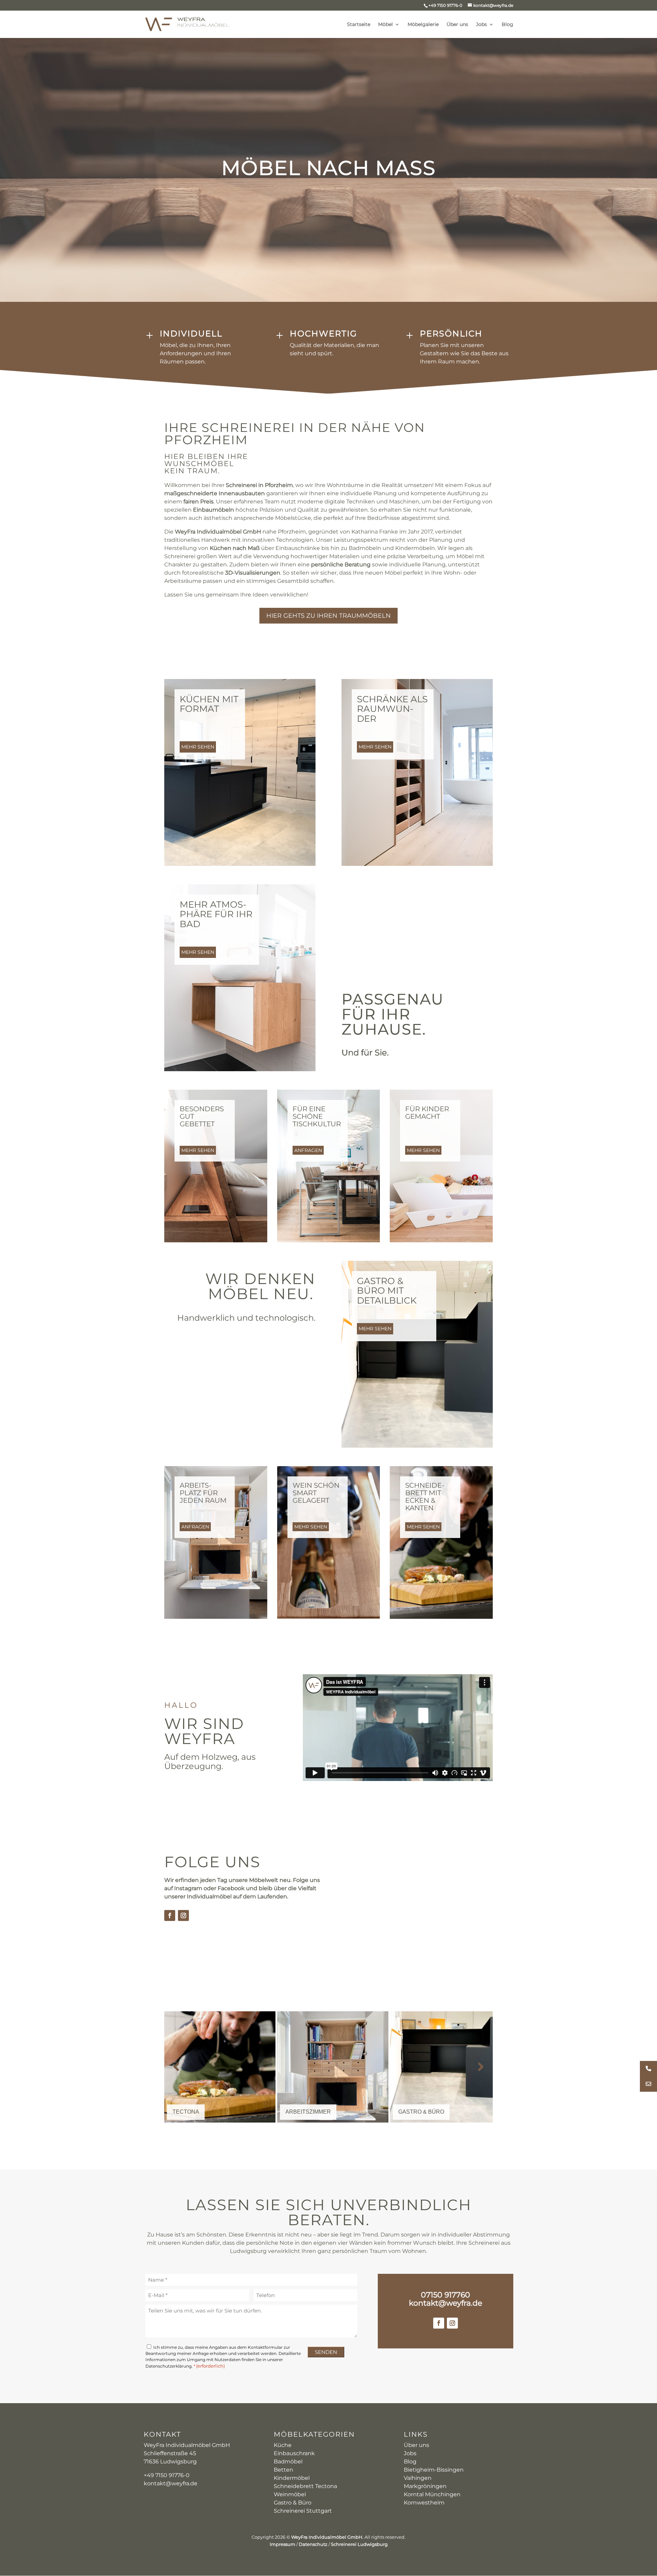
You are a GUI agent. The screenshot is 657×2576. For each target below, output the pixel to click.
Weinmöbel (290, 2494)
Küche (283, 2445)
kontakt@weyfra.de (446, 2303)
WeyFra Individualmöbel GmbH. (327, 2537)
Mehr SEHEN (198, 747)
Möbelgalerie (423, 25)
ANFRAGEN (195, 1527)
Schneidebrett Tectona (305, 2486)
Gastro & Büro (293, 2503)
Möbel (385, 25)
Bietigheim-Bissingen (434, 2470)
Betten (284, 2470)
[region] (328, 2067)
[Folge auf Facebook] (170, 1915)
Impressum (282, 2544)
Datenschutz (313, 2544)
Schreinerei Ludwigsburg (359, 2544)
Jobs (481, 25)
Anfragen (308, 1150)
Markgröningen (425, 2486)
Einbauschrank (294, 2453)
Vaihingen (418, 2478)
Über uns (457, 25)
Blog (507, 25)
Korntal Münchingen (432, 2494)
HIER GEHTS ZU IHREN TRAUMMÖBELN (328, 616)
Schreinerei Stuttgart (303, 2511)
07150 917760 (446, 2295)
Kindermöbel (292, 2478)
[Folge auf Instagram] (183, 1915)
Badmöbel (288, 2462)
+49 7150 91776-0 (445, 5)
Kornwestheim (424, 2503)
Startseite (359, 25)
